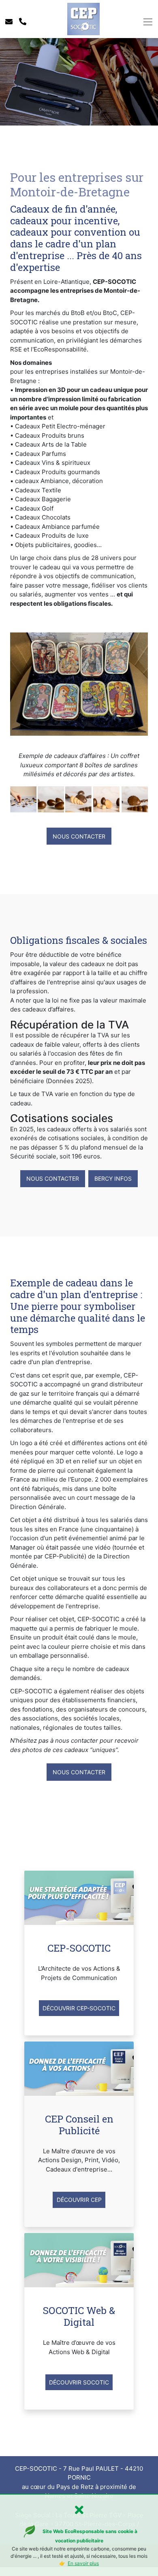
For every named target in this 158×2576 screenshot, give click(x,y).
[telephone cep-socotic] (23, 22)
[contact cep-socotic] (9, 22)
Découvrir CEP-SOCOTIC (79, 2008)
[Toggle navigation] (148, 22)
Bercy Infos (113, 1178)
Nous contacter (79, 836)
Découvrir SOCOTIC (79, 2382)
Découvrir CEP (79, 2200)
